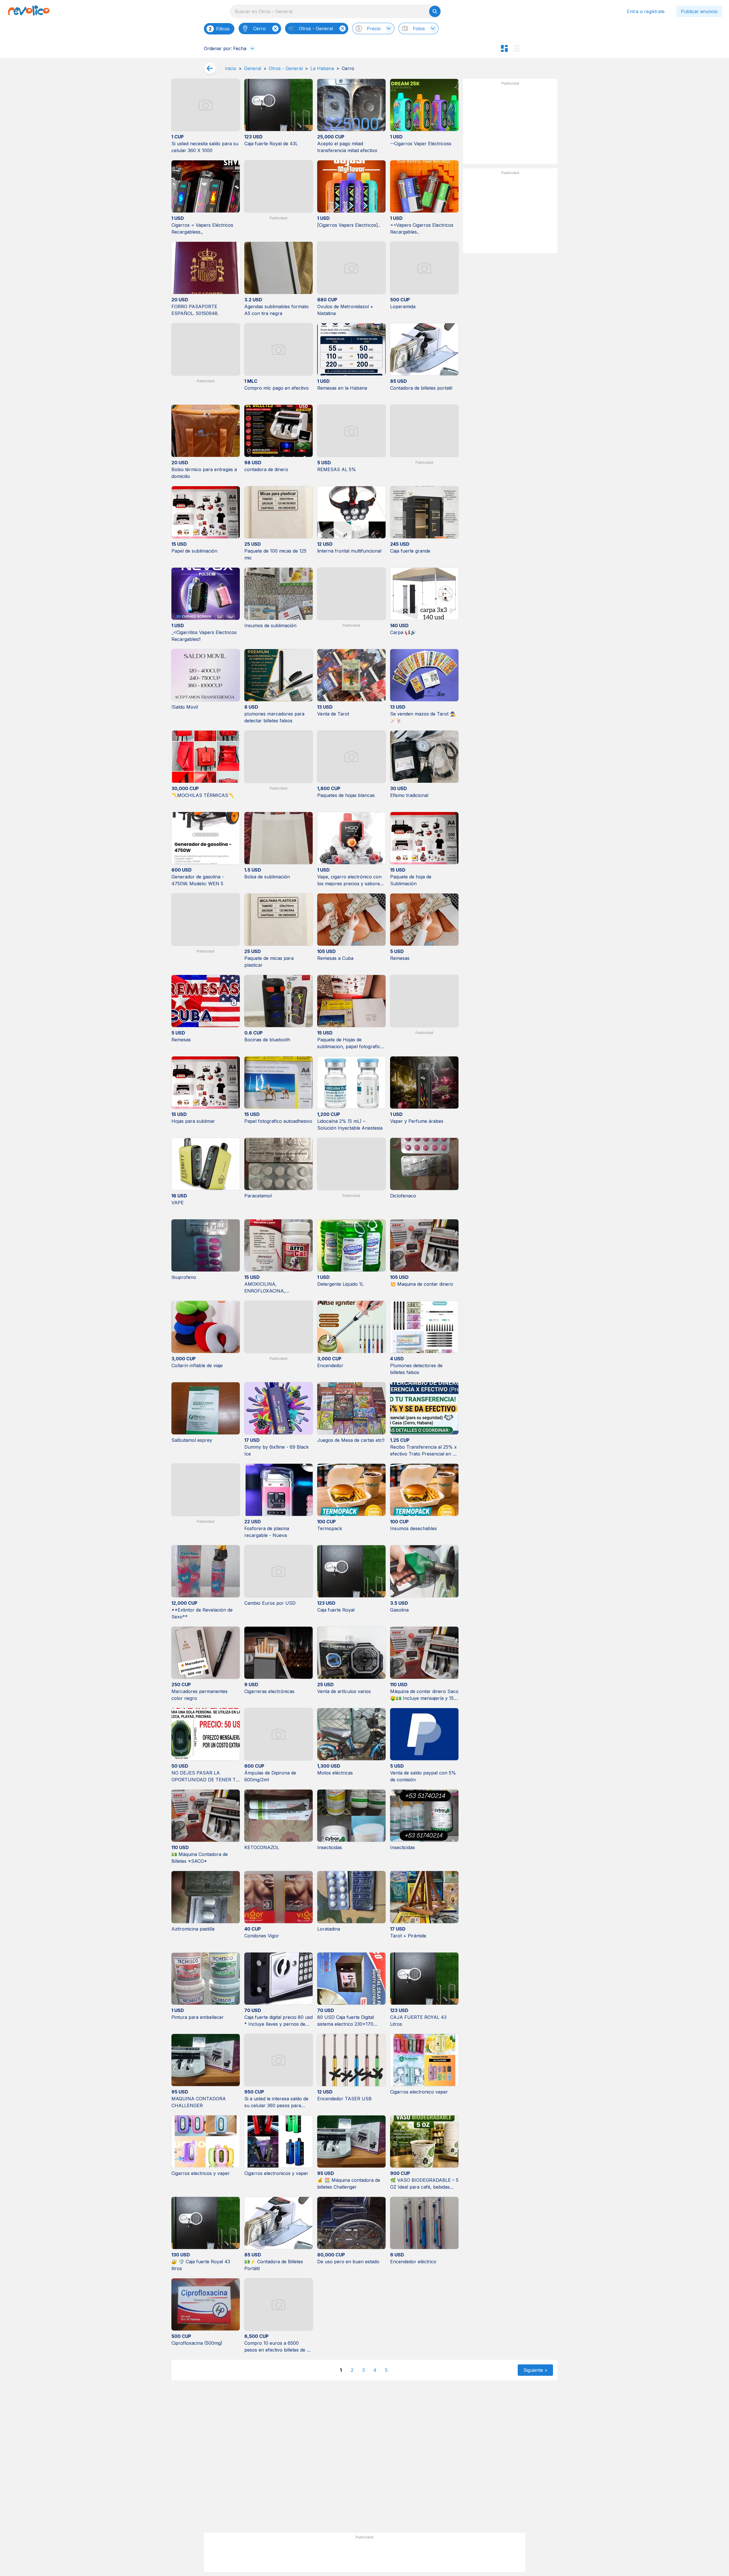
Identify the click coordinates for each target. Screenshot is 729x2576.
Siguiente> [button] (536, 2370)
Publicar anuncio (699, 11)
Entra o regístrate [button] (646, 11)
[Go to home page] (29, 11)
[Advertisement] (510, 124)
